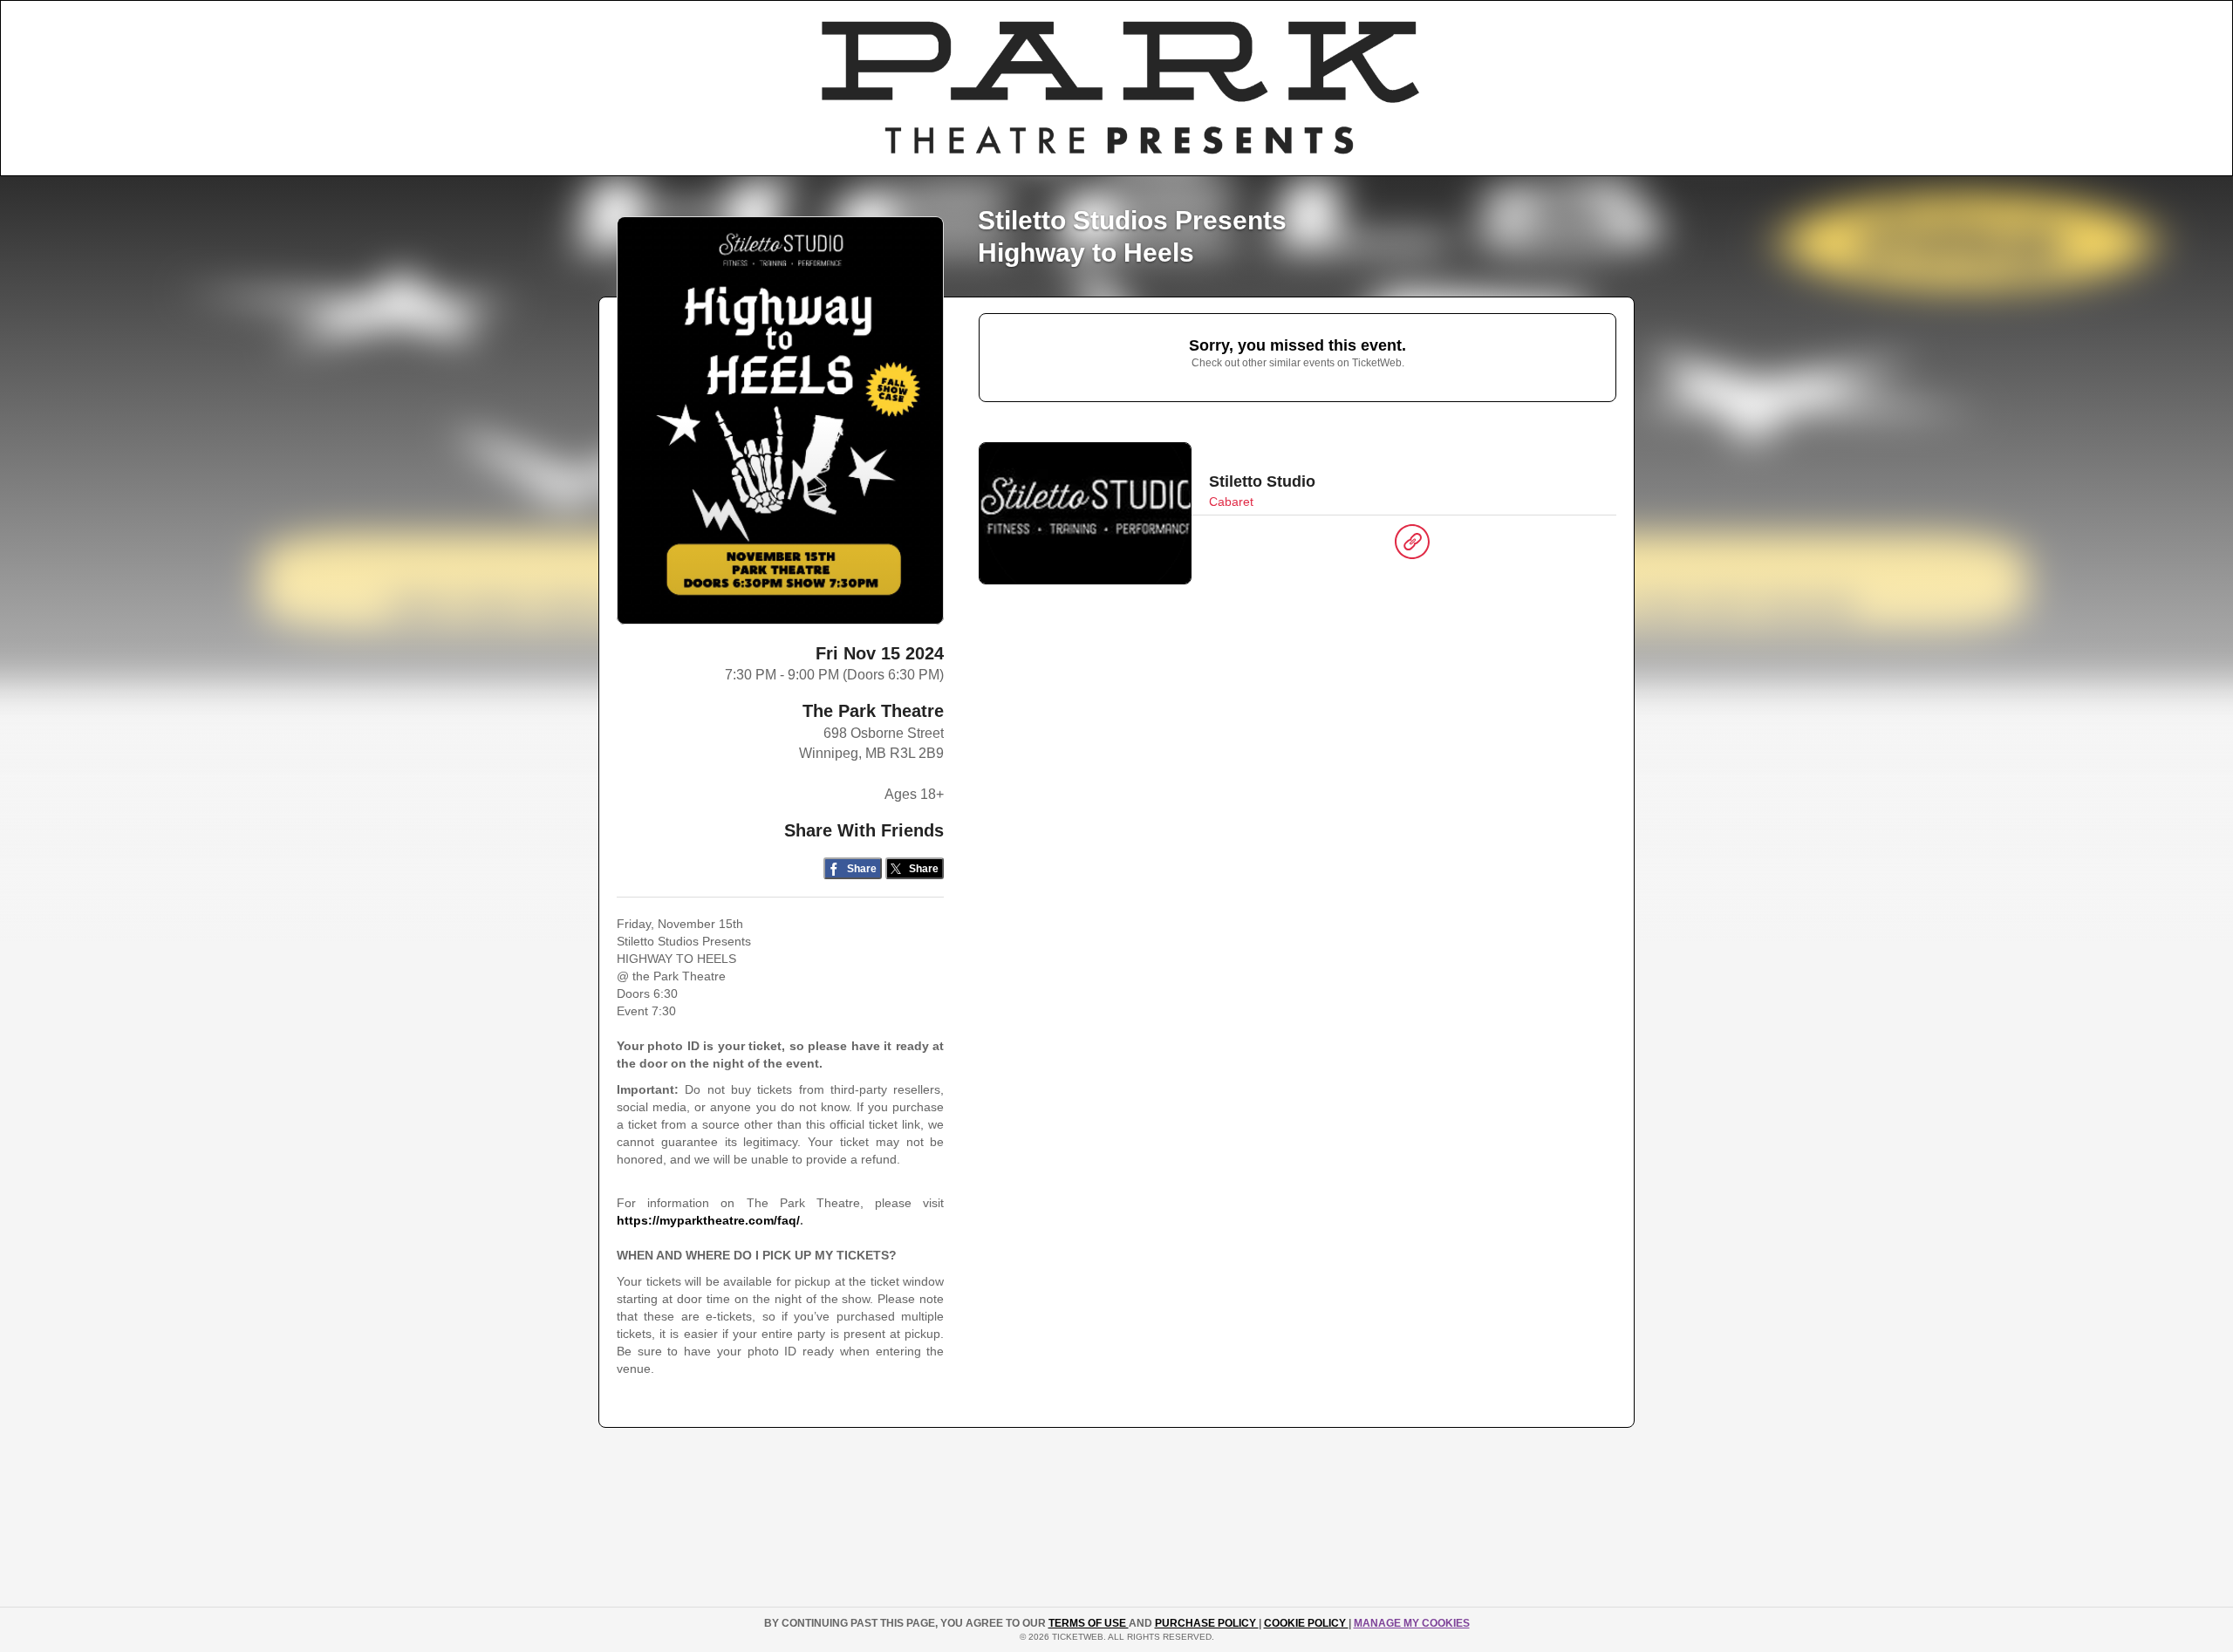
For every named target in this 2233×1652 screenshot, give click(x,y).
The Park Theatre (873, 711)
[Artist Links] (1412, 546)
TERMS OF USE (1089, 1623)
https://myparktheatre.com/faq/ (708, 1220)
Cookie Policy (1306, 1623)
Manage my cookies (1412, 1623)
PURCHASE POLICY (1207, 1623)
